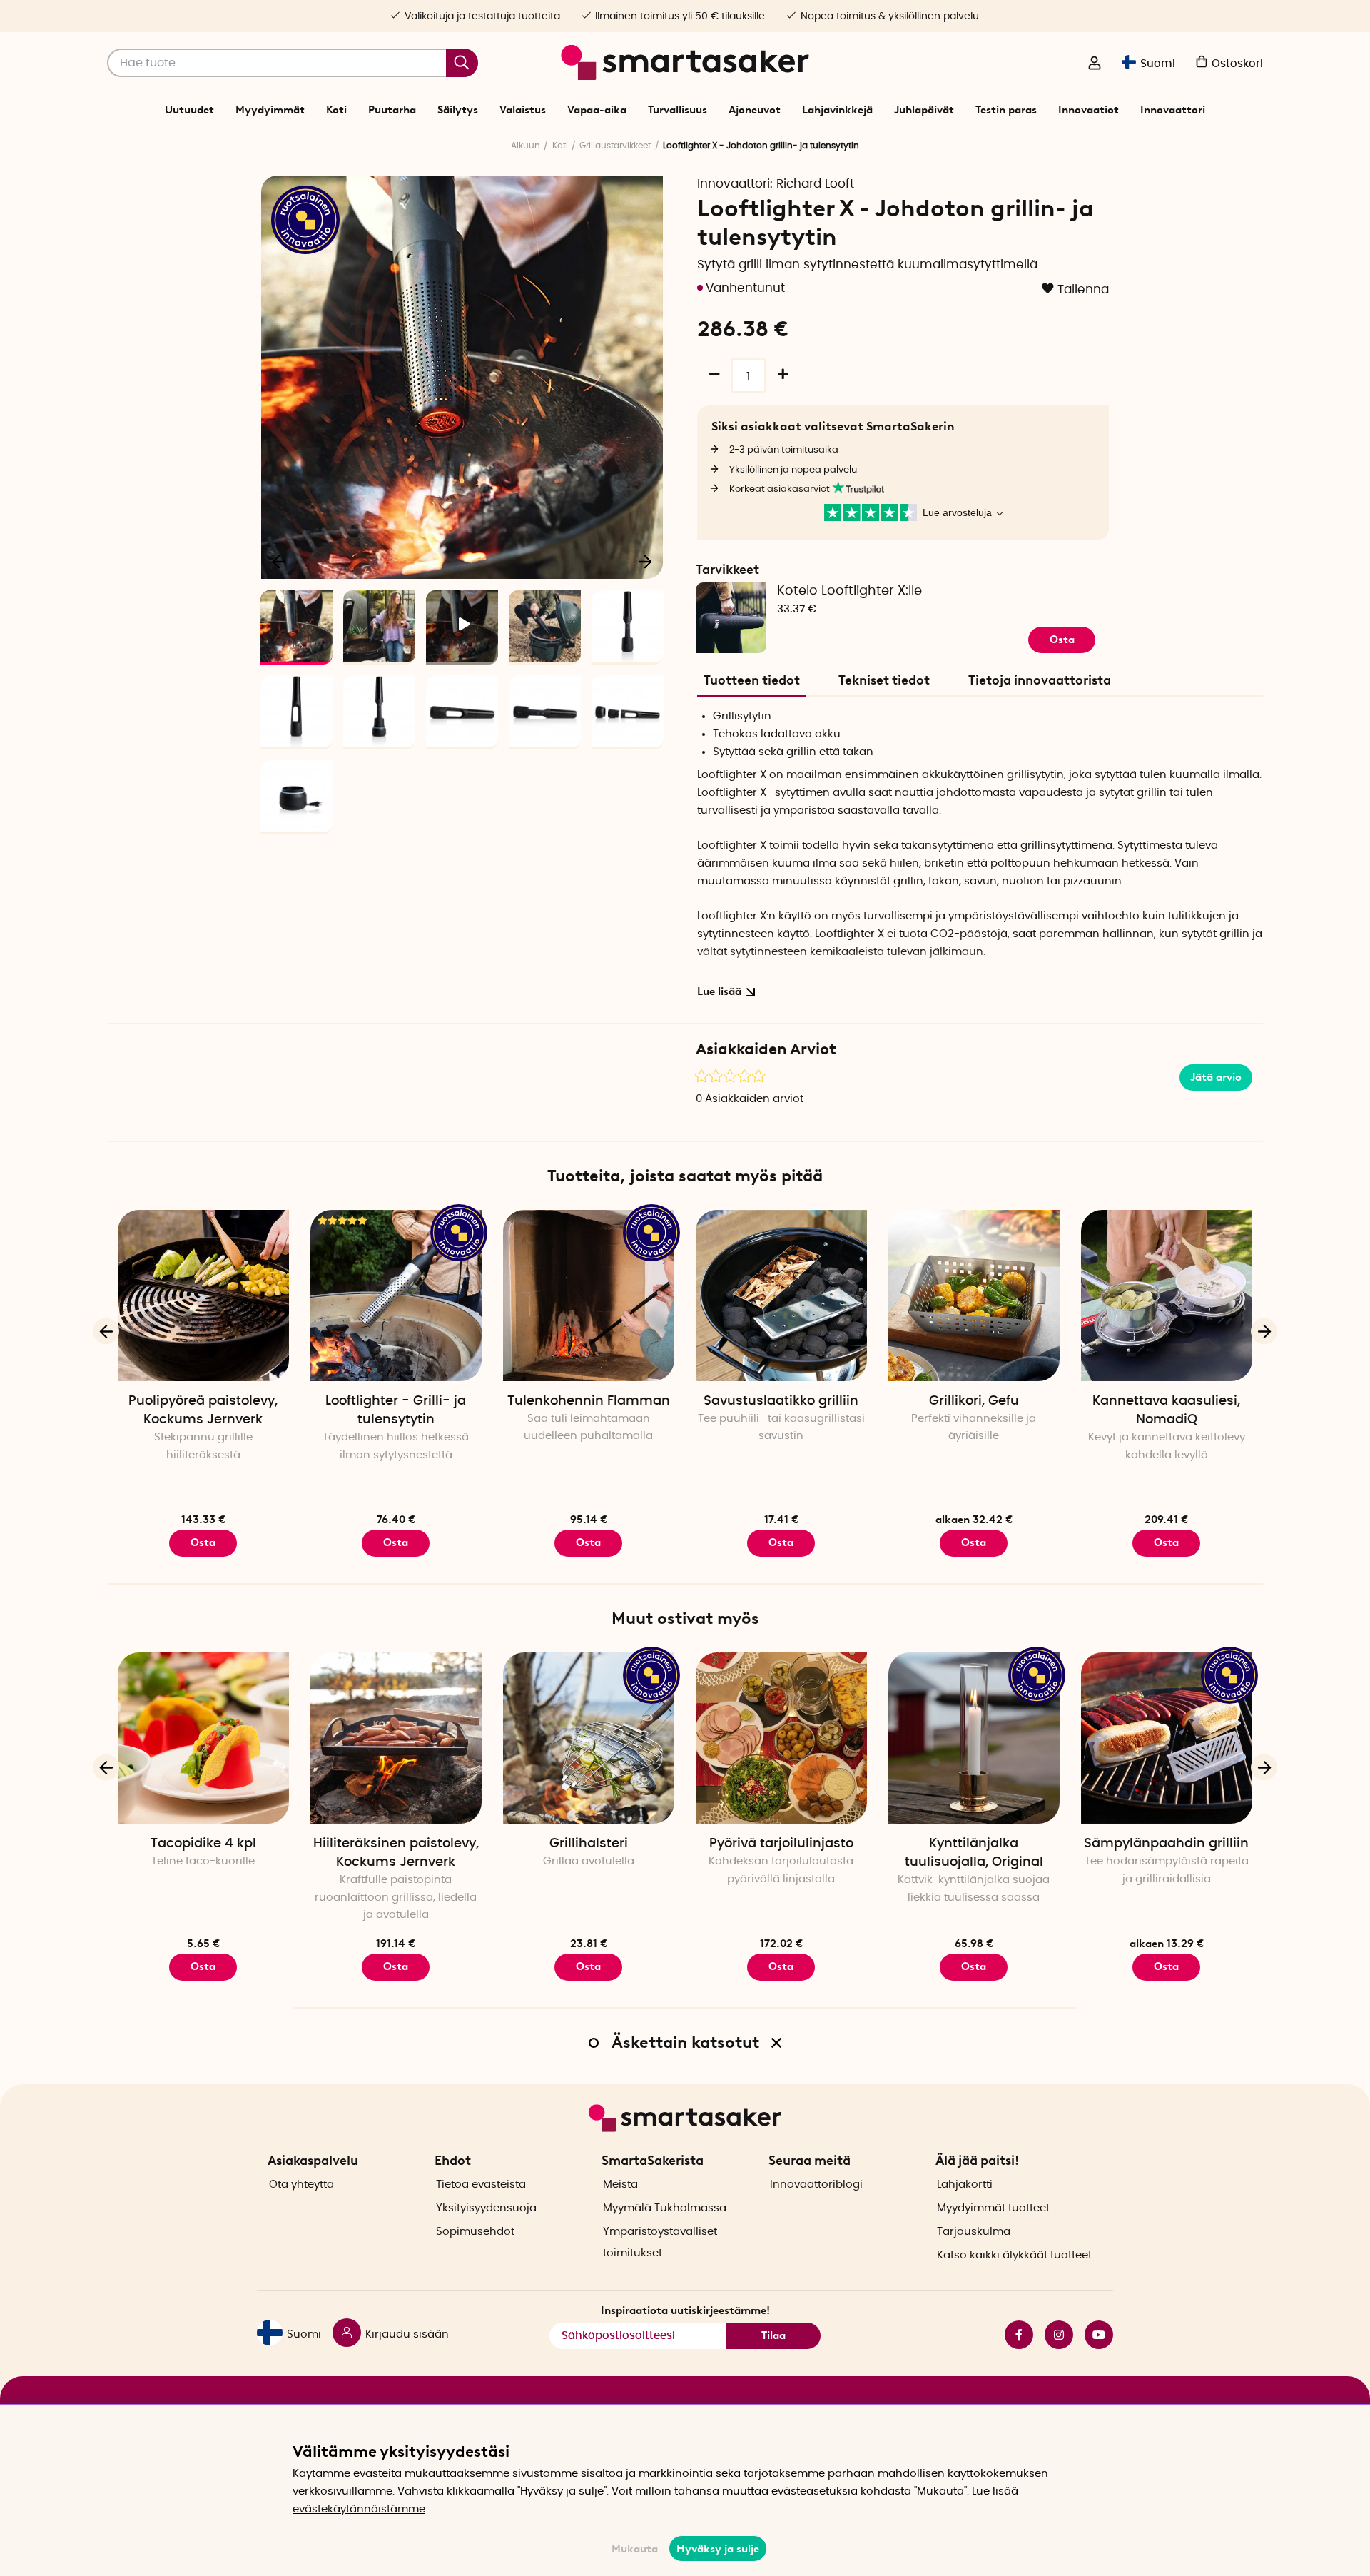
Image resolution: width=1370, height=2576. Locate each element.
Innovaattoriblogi (816, 2184)
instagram (1053, 2335)
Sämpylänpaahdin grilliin (1166, 1844)
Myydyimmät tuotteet (993, 2208)
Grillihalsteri (589, 1844)
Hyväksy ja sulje (718, 2549)
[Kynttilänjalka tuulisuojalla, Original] (974, 1738)
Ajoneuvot (755, 110)
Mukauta (635, 2549)
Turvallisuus (678, 110)
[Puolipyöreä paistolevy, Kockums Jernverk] (203, 1295)
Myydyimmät (270, 110)
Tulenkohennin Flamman (589, 1401)
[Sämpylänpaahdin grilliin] (1167, 1738)
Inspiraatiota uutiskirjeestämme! (685, 2310)
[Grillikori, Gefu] (974, 1295)
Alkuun (526, 146)
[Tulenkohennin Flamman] (589, 1295)
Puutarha (392, 110)
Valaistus (523, 110)
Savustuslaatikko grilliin (781, 1401)
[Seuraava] (645, 561)
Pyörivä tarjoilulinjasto (781, 1844)
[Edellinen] (280, 561)
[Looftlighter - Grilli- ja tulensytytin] (396, 1295)
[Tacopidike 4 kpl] (203, 1738)
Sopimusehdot (475, 2232)
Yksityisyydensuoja (486, 2208)
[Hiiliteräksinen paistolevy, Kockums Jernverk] (396, 1738)
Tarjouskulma (974, 2232)
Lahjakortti (965, 2184)
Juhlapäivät (924, 110)
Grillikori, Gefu (974, 1401)
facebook (1013, 2335)
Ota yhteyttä (301, 2184)
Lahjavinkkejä (837, 110)
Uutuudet (189, 110)
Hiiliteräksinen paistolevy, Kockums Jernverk (396, 1853)
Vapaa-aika (597, 110)
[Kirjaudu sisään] (1095, 64)
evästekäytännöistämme (359, 2509)
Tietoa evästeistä (481, 2184)
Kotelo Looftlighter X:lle (849, 591)
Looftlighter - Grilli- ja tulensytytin (396, 1410)
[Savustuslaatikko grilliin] (781, 1295)
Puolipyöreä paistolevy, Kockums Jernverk (203, 1410)
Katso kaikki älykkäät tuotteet (1014, 2255)
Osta (974, 1542)
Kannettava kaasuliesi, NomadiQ (1166, 1410)
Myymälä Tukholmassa (665, 2208)
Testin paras (1006, 110)
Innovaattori (1173, 110)
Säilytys (458, 110)
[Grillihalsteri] (589, 1738)
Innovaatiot (1089, 110)
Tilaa (773, 2335)
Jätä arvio (1216, 1077)
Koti (336, 110)
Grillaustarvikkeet (615, 146)
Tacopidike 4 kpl (203, 1844)
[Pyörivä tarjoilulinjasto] (781, 1738)
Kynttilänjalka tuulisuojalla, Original (974, 1853)
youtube (1093, 2335)
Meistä (620, 2184)
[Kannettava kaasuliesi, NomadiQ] (1167, 1295)
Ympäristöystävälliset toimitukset (660, 2242)
